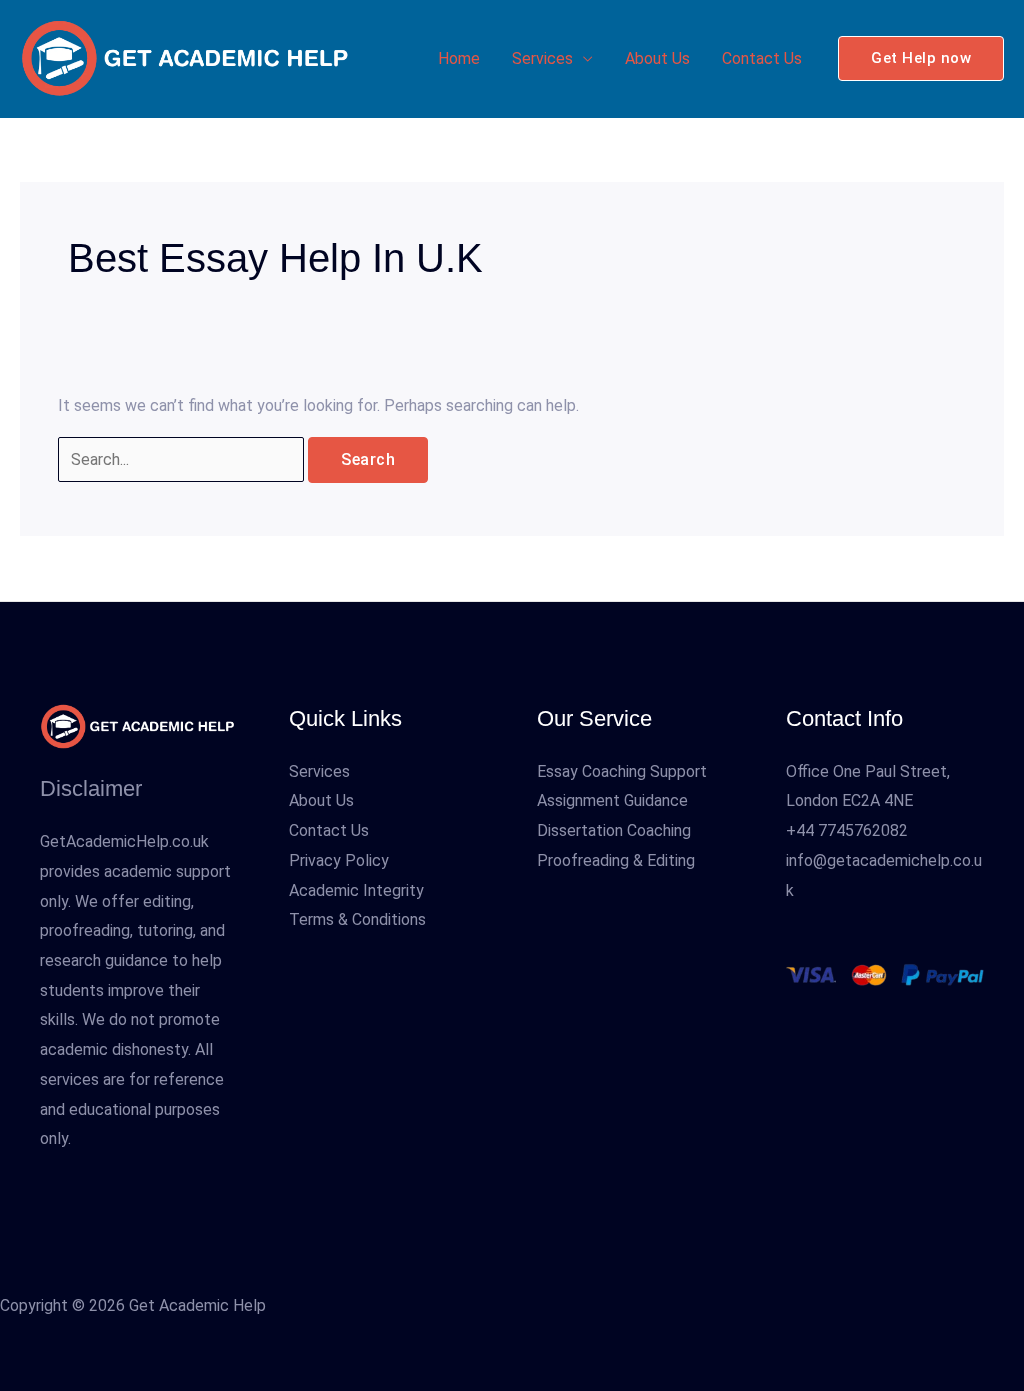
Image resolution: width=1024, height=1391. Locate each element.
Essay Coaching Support (622, 771)
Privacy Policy (339, 860)
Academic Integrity (356, 890)
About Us (657, 58)
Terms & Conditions (357, 919)
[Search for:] (183, 459)
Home (459, 58)
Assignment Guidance (612, 800)
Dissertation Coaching (614, 830)
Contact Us (762, 58)
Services (542, 58)
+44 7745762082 (847, 830)
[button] (921, 58)
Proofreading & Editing (616, 860)
